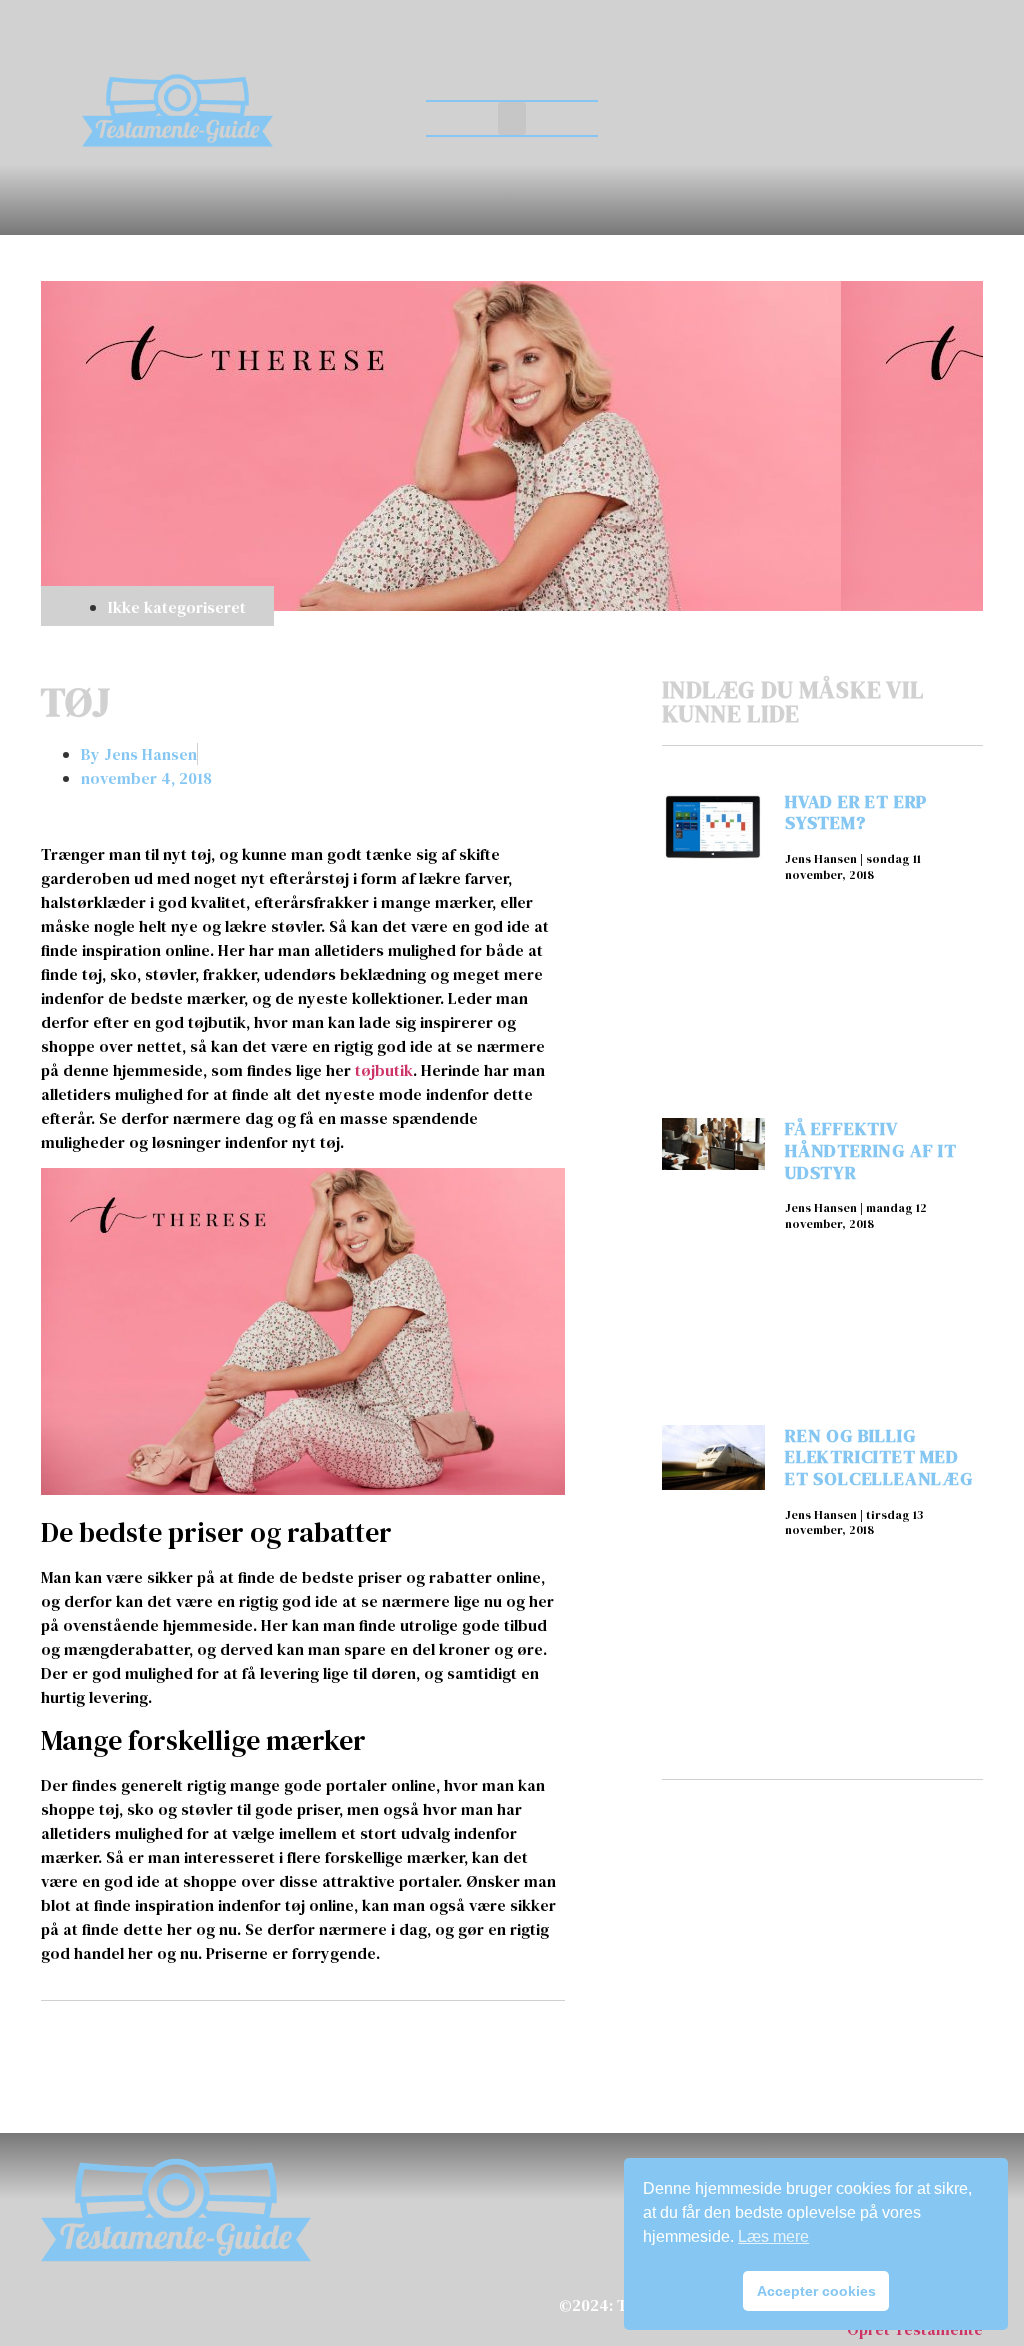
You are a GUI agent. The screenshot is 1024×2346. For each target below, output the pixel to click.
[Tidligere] (171, 2044)
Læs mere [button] (773, 2236)
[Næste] (432, 2044)
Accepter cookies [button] (816, 2291)
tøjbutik (384, 1070)
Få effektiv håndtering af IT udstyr (871, 1150)
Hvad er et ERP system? (856, 812)
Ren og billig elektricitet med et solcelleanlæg (879, 1457)
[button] (512, 118)
